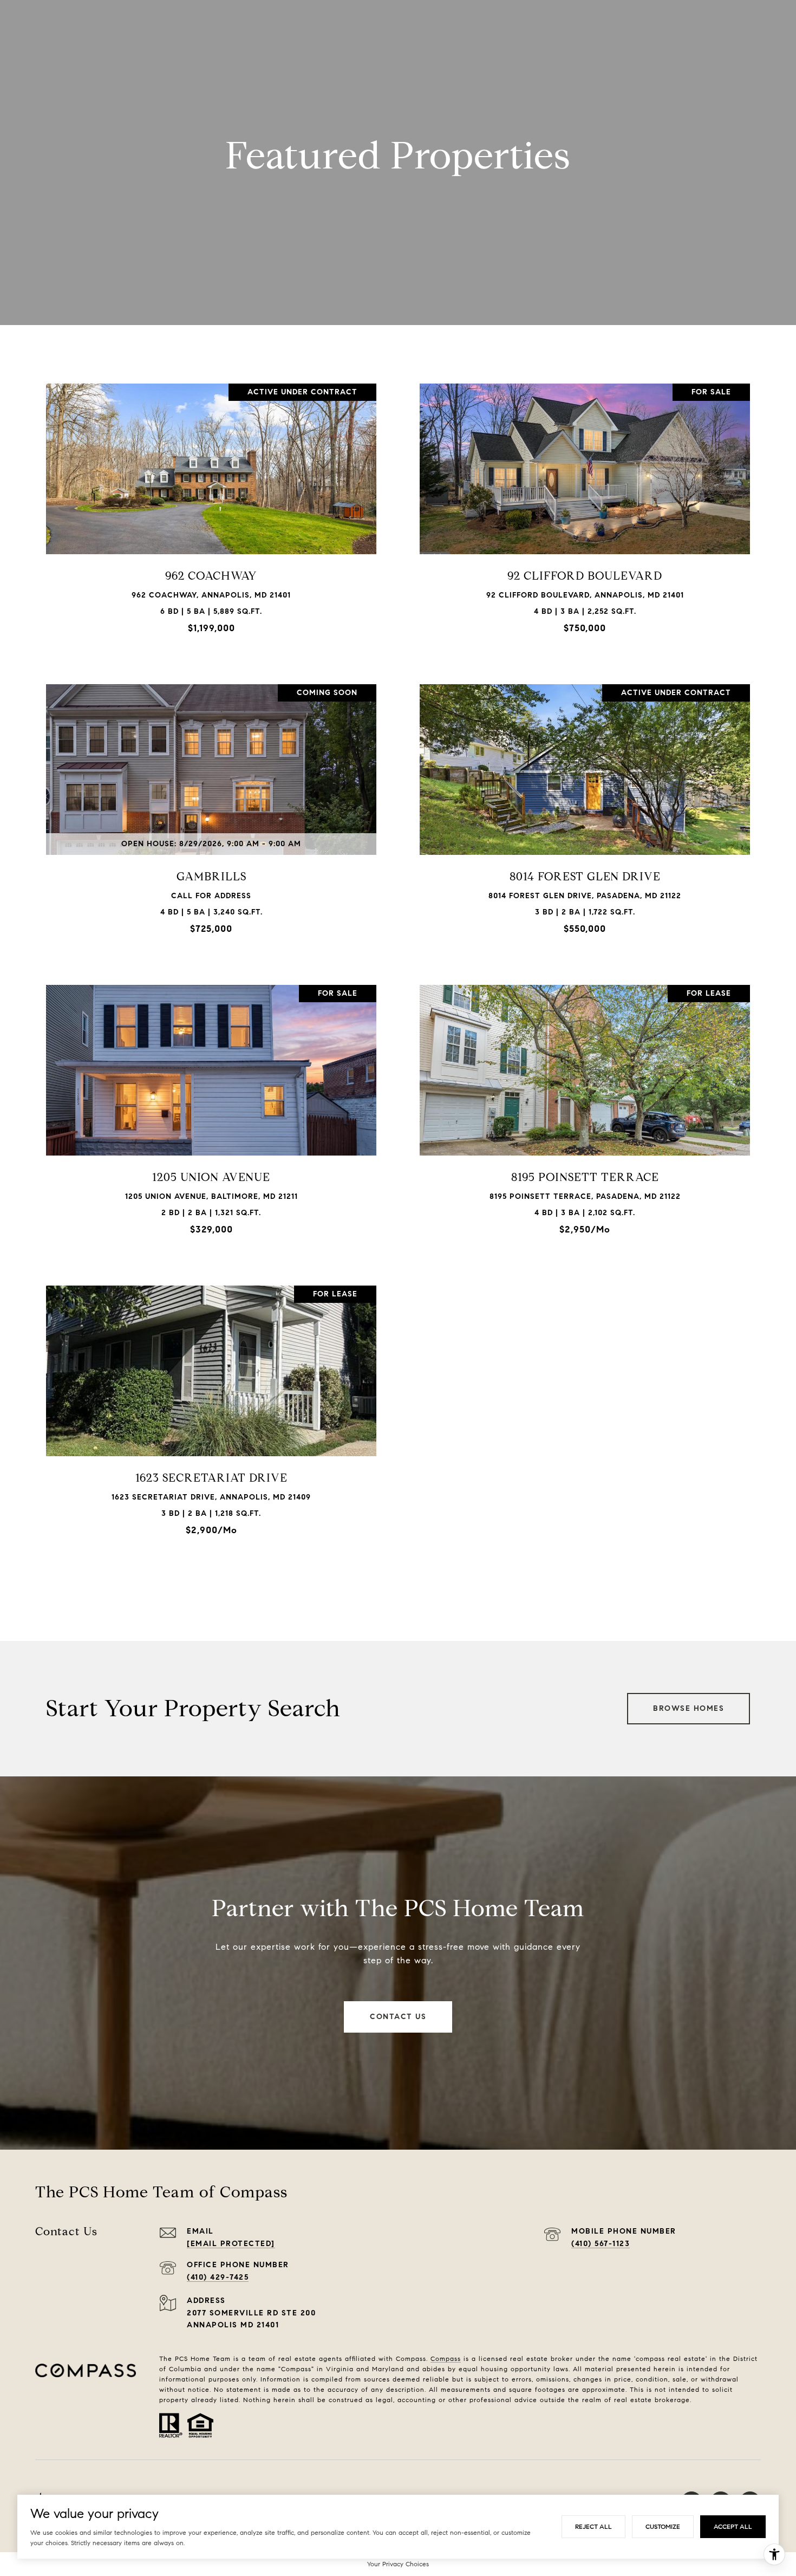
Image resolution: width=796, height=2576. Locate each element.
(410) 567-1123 (601, 2244)
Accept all (733, 2526)
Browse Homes (689, 1708)
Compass (446, 2358)
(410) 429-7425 (218, 2277)
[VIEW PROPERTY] (211, 504)
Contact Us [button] (398, 2017)
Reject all (593, 2526)
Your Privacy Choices (398, 2564)
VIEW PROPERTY (211, 513)
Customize (663, 2526)
